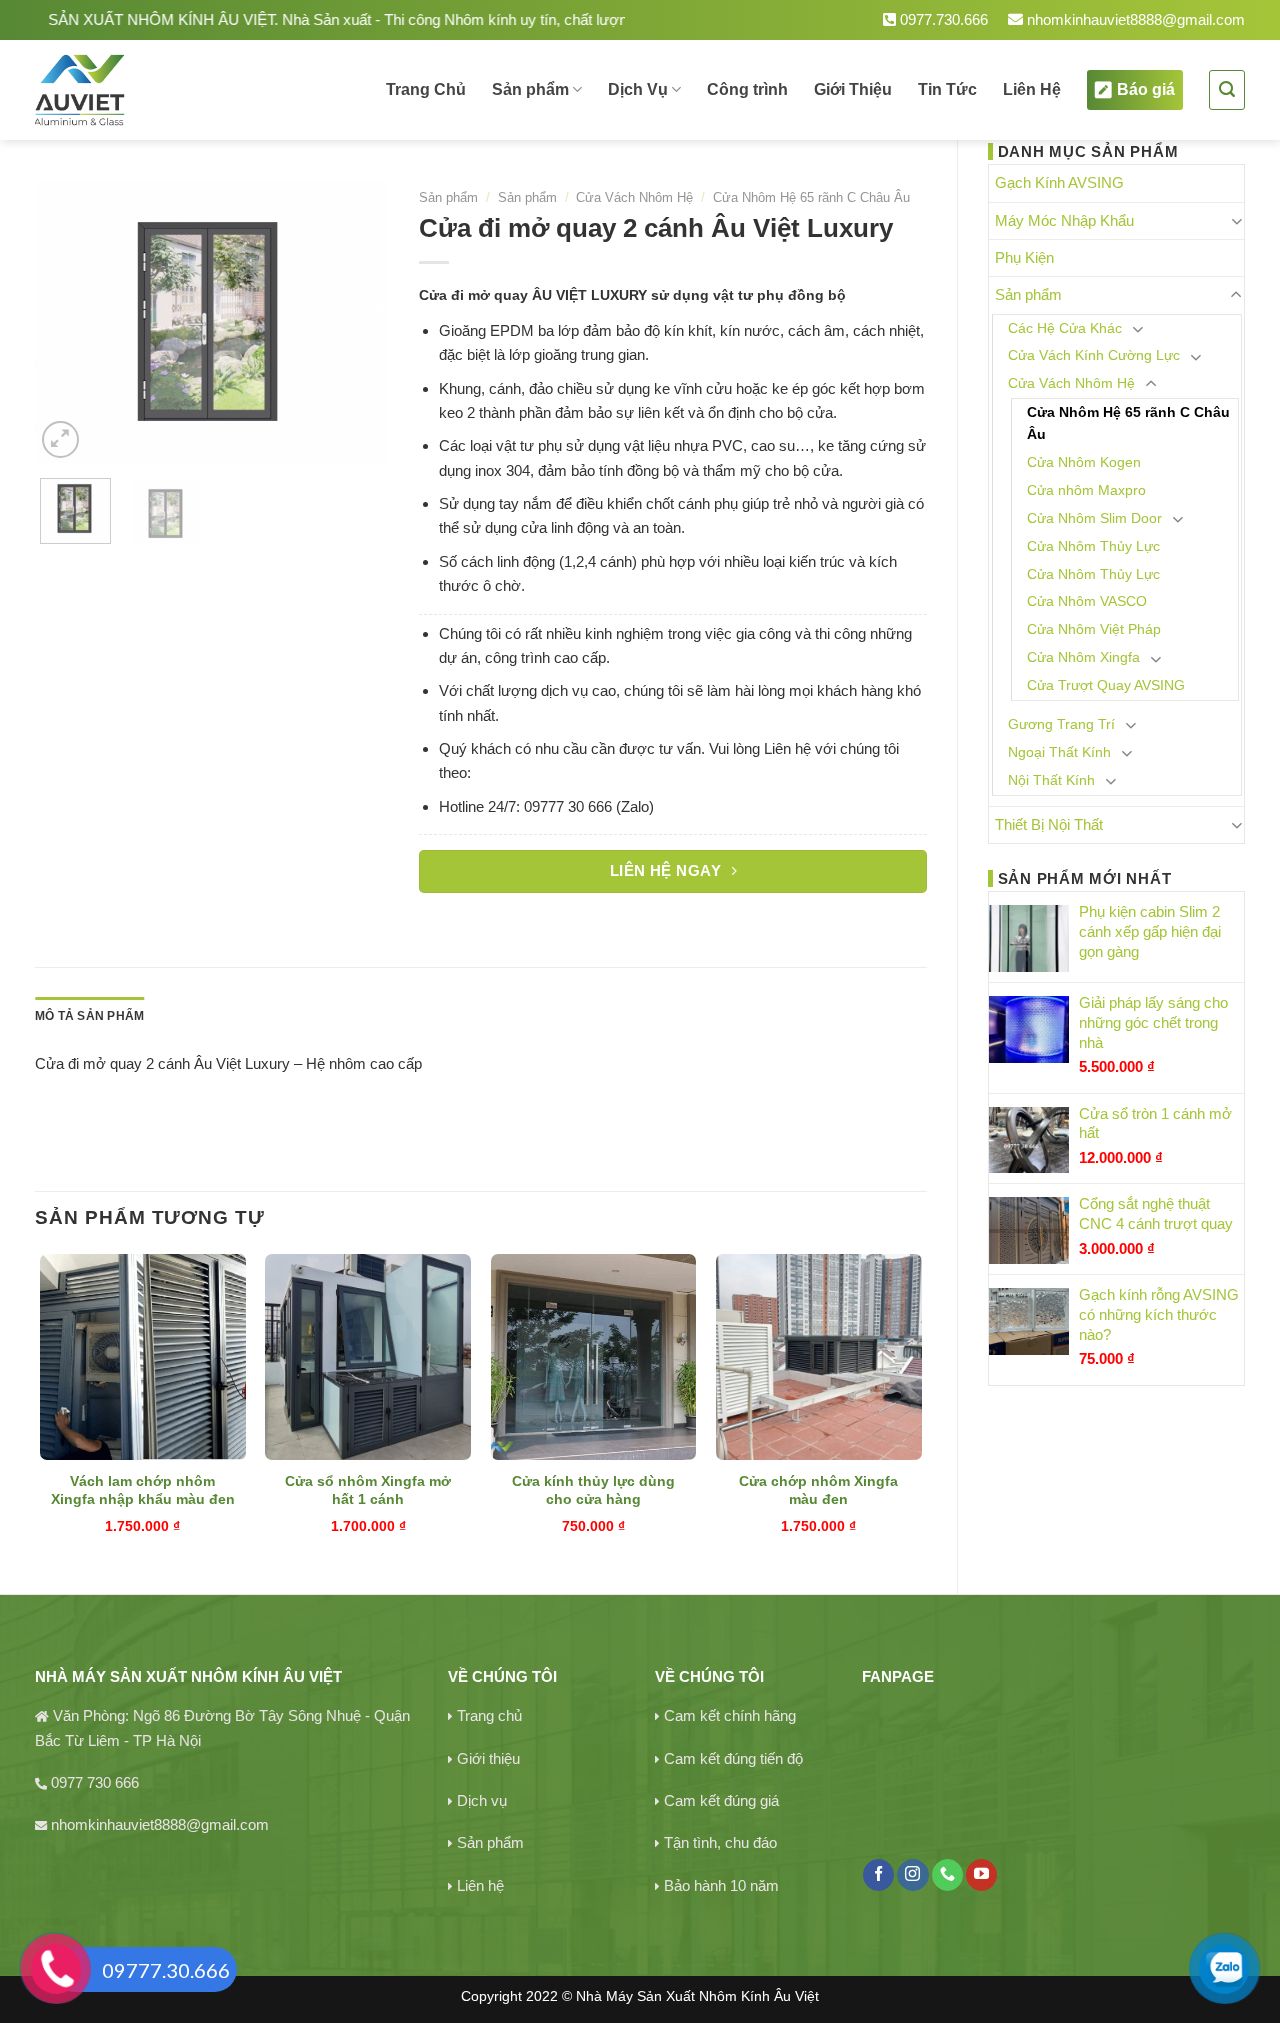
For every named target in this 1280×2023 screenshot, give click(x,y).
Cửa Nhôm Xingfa (1083, 657)
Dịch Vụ (638, 89)
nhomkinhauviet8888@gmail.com (1134, 19)
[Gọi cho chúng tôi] (947, 1875)
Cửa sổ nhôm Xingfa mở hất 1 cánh (368, 1490)
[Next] (357, 321)
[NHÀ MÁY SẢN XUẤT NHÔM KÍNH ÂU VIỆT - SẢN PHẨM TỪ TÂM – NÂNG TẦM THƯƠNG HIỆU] (148, 90)
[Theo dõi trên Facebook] (878, 1875)
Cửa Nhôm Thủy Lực (1093, 546)
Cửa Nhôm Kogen (1084, 462)
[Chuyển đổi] (1236, 220)
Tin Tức (947, 89)
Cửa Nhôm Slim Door (1094, 518)
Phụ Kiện (1024, 257)
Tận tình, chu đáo (720, 1842)
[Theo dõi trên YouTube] (981, 1875)
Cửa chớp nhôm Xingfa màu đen (818, 1490)
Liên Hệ (1032, 89)
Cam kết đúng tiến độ (733, 1758)
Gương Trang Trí (1061, 724)
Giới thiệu (488, 1758)
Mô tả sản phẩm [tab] (89, 1016)
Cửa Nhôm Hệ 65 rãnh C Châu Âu (1128, 423)
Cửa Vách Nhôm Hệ (1071, 383)
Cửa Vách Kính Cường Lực (1094, 355)
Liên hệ (480, 1885)
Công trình (747, 89)
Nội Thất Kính (1051, 780)
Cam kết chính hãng (730, 1715)
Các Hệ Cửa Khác (1065, 328)
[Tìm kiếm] (1227, 89)
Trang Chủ (426, 89)
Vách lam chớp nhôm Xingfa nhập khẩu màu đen (143, 1490)
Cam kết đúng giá (721, 1800)
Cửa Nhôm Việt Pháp (1094, 629)
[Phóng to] (60, 439)
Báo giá (1146, 89)
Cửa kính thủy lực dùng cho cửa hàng (593, 1490)
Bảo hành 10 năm (721, 1885)
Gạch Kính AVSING (1059, 182)
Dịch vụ (482, 1800)
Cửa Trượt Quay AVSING (1106, 685)
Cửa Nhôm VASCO (1087, 601)
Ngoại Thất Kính (1059, 752)
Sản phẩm (530, 89)
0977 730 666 (95, 1782)
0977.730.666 (942, 19)
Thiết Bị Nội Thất (1049, 824)
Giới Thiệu (853, 89)
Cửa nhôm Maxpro (1086, 490)
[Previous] (67, 321)
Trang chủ (489, 1715)
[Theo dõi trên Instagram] (912, 1875)
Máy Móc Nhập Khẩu (1064, 220)
